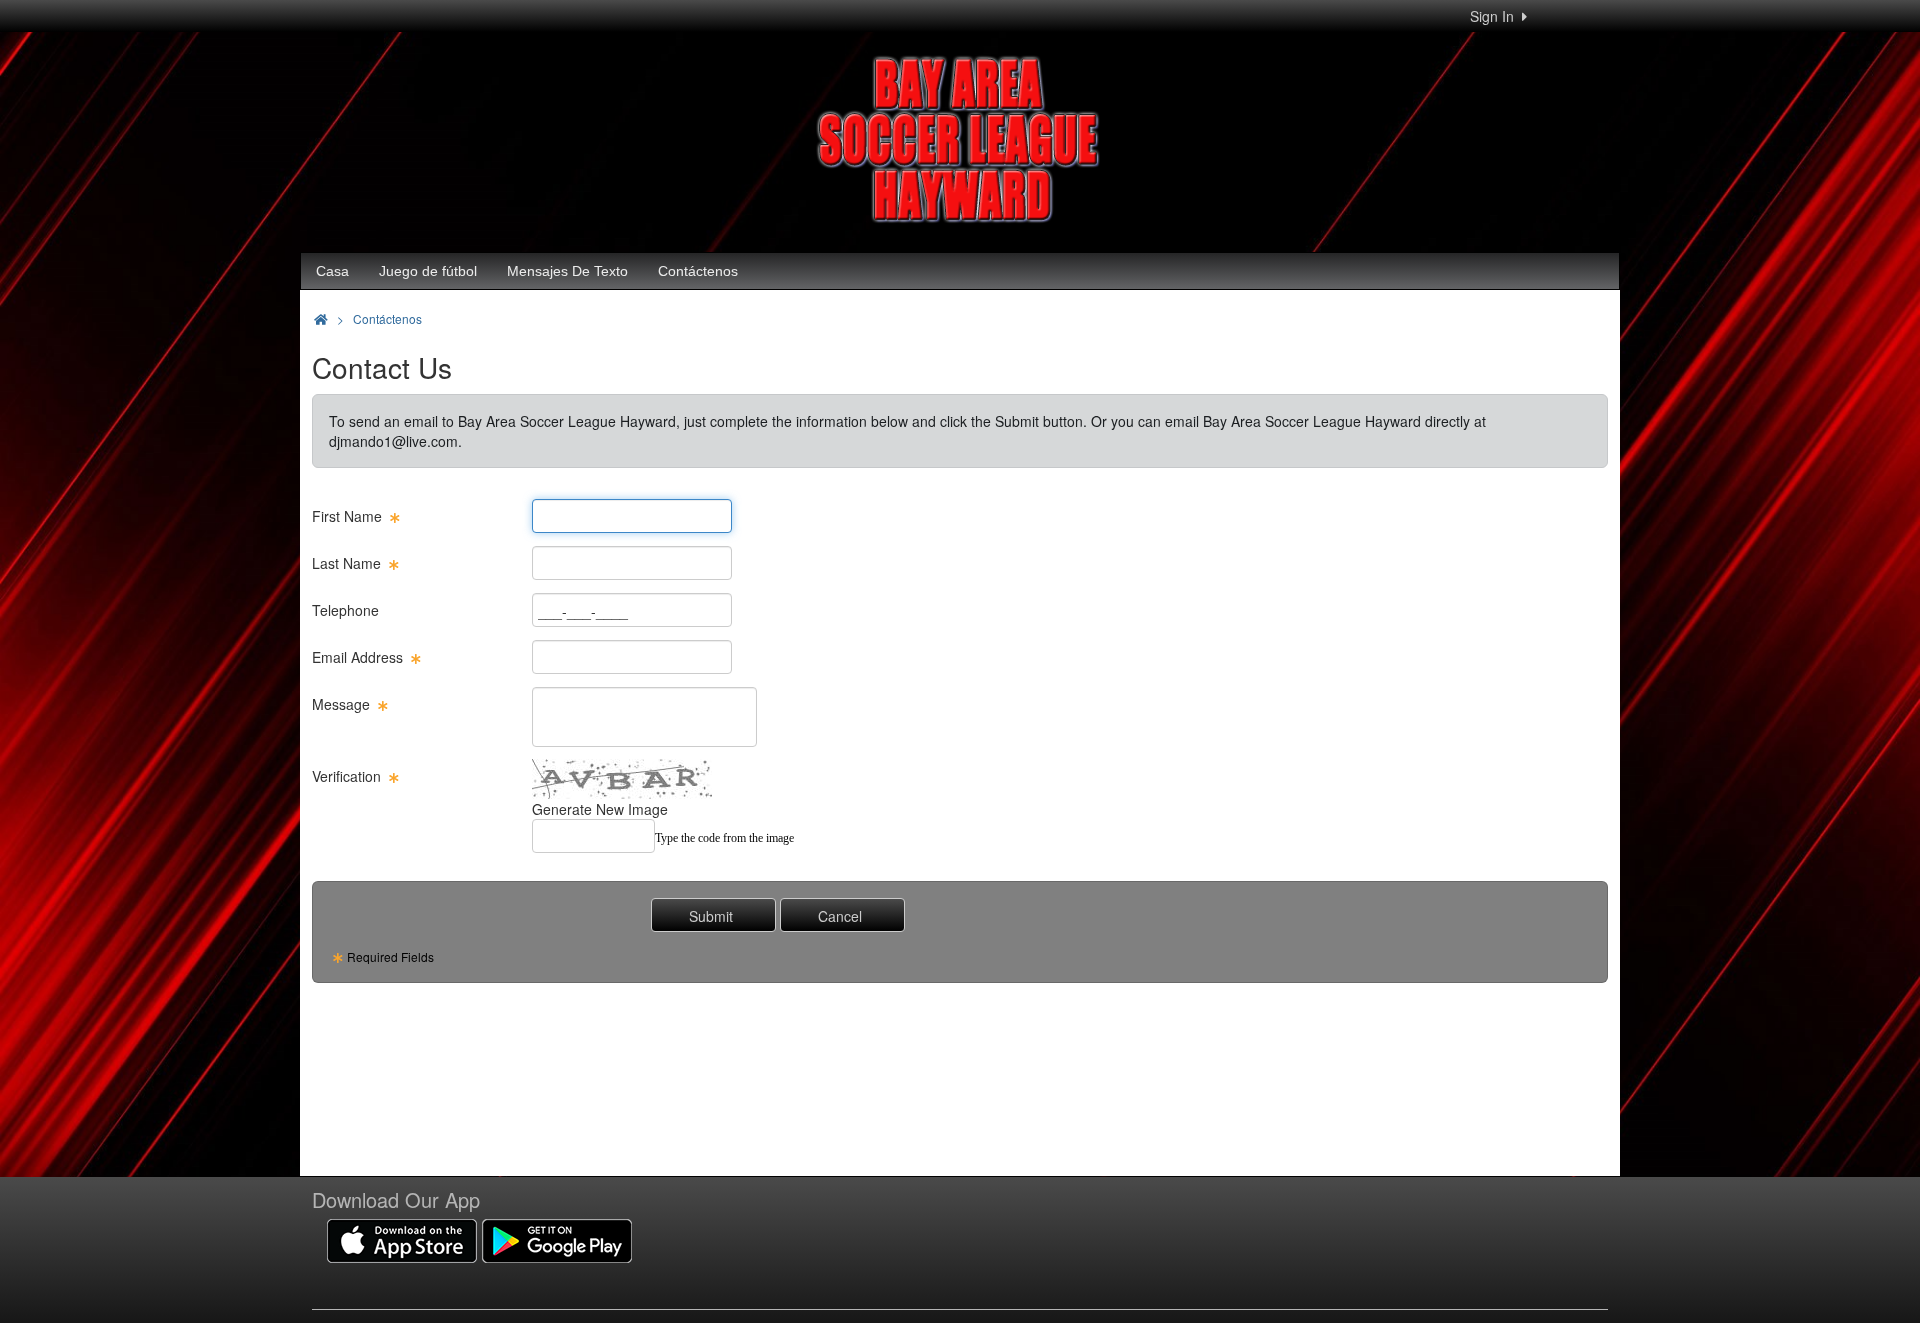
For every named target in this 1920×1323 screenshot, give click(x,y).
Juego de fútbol (428, 271)
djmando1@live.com (393, 441)
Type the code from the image (724, 838)
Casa (332, 271)
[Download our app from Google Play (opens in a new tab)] (557, 1239)
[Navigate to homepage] (321, 318)
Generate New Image (600, 809)
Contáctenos (698, 271)
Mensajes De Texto (567, 271)
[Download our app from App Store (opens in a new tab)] (402, 1239)
